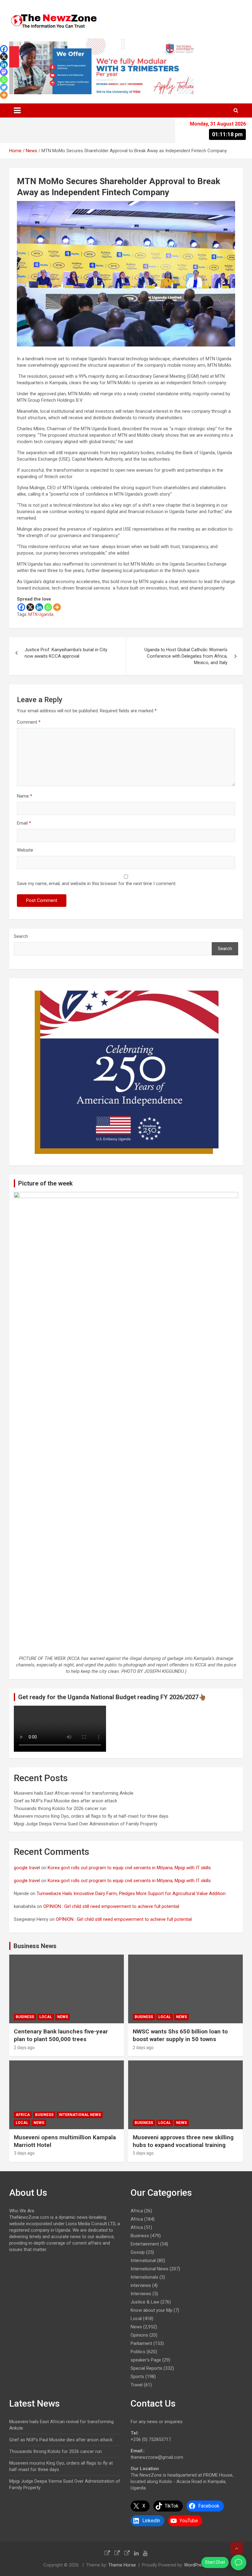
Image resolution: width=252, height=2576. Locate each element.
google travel (27, 1868)
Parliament (141, 2343)
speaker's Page (146, 2360)
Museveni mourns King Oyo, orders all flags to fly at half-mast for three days (91, 1816)
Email (24, 823)
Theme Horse (122, 2565)
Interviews (141, 2294)
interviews (141, 2285)
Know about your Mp (152, 2310)
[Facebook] (21, 607)
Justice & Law (145, 2302)
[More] (57, 607)
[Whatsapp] (48, 607)
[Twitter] (4, 87)
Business (25, 2017)
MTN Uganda (41, 614)
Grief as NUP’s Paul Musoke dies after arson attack (65, 1801)
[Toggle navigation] (17, 110)
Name (25, 796)
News (63, 2017)
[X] (30, 607)
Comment (29, 722)
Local (46, 2017)
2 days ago (24, 2048)
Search (21, 936)
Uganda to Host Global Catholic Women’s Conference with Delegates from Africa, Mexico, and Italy (186, 656)
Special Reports (146, 2368)
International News (80, 2115)
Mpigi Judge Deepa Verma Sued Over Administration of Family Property (86, 1824)
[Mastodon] (4, 72)
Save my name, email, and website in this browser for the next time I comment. (97, 884)
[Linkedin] (39, 607)
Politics (138, 2352)
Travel (137, 2385)
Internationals (144, 2277)
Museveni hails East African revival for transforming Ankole (74, 1793)
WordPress (195, 2565)
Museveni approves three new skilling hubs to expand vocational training (183, 2141)
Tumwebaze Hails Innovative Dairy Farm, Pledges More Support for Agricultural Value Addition (131, 1893)
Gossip (138, 2252)
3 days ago (24, 2153)
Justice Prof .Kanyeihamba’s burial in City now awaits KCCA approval (66, 653)
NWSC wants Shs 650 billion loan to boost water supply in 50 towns (180, 2035)
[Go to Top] (237, 2548)
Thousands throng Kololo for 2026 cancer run (60, 1808)
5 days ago (143, 2153)
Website (25, 850)
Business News (35, 1946)
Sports (137, 2377)
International (143, 2261)
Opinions (139, 2335)
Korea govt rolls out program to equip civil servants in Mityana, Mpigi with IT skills (129, 1868)
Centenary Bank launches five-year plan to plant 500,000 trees (61, 2035)
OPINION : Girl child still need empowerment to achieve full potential (111, 1906)
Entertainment (145, 2244)
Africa (23, 2115)
